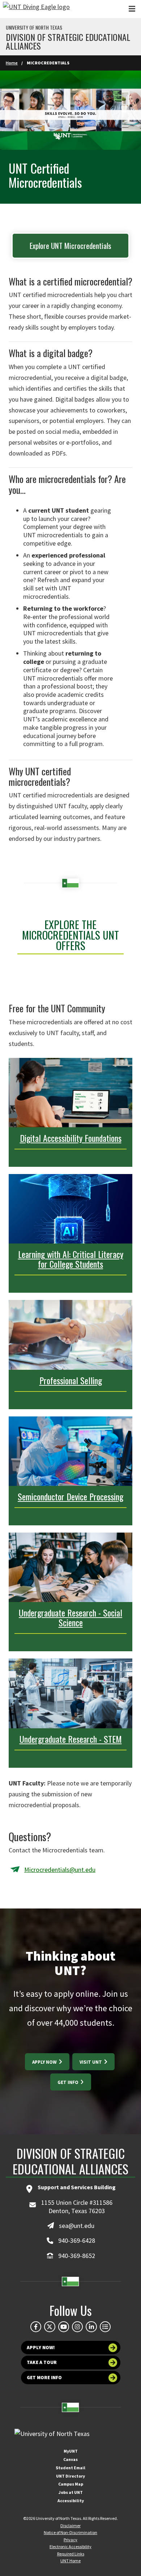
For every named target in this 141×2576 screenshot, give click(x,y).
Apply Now (45, 2062)
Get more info (44, 2378)
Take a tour (42, 2362)
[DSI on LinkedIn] (91, 2327)
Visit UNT (91, 2062)
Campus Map (71, 2484)
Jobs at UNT (71, 2492)
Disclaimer (70, 2526)
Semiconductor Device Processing (70, 1496)
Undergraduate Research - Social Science (70, 1617)
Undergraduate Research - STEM (71, 1739)
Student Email (70, 2468)
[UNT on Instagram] (77, 2327)
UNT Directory (70, 2476)
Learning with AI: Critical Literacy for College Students (71, 1259)
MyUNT (71, 2451)
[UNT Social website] (105, 2327)
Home (12, 63)
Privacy (70, 2540)
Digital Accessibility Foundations (71, 1138)
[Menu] (132, 9)
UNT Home (70, 2561)
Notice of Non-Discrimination (70, 2532)
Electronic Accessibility (70, 2547)
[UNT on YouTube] (64, 2327)
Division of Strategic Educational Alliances (68, 41)
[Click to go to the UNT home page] (36, 9)
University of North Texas (34, 27)
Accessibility (71, 2501)
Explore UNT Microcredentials (70, 245)
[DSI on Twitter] (50, 2327)
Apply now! (41, 2348)
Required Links (71, 2554)
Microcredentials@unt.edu (60, 1870)
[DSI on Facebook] (36, 2327)
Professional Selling (71, 1380)
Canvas (70, 2459)
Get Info (69, 2082)
